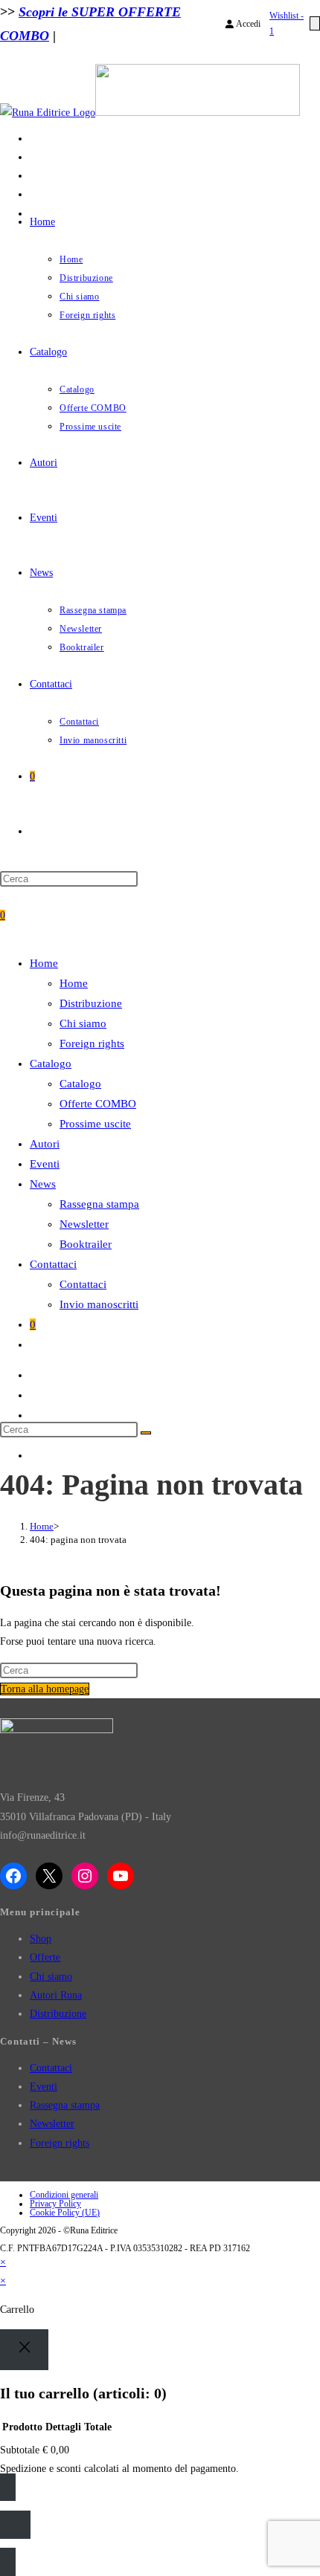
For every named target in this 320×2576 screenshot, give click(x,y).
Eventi (44, 2087)
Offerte (45, 1957)
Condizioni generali (64, 2195)
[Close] (24, 2350)
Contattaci (51, 2068)
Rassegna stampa (65, 2105)
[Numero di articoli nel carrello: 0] (315, 23)
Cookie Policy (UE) (65, 2213)
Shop (41, 1939)
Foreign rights (60, 2143)
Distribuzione (58, 2014)
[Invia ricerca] (146, 1433)
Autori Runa (56, 1995)
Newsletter (52, 2124)
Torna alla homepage (45, 1689)
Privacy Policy (55, 2204)
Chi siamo (51, 1977)
